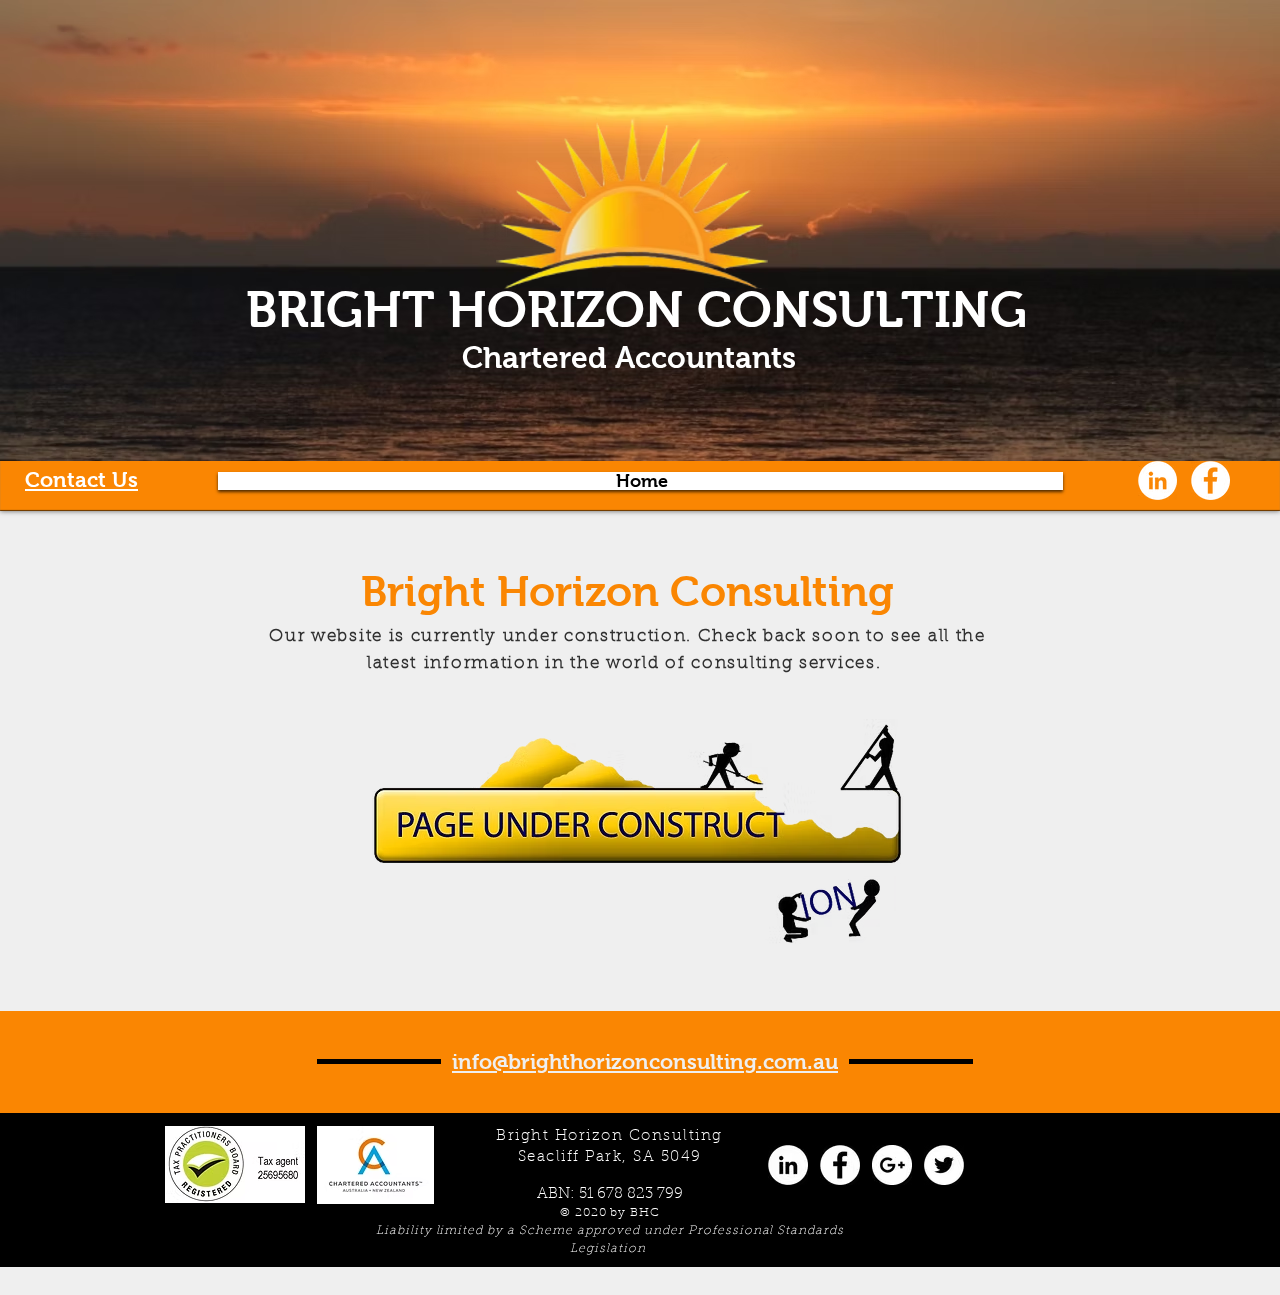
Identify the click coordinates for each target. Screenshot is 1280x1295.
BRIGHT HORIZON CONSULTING (636, 309)
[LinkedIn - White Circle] (1157, 480)
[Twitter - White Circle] (944, 1165)
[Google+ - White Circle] (892, 1165)
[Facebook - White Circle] (1210, 480)
